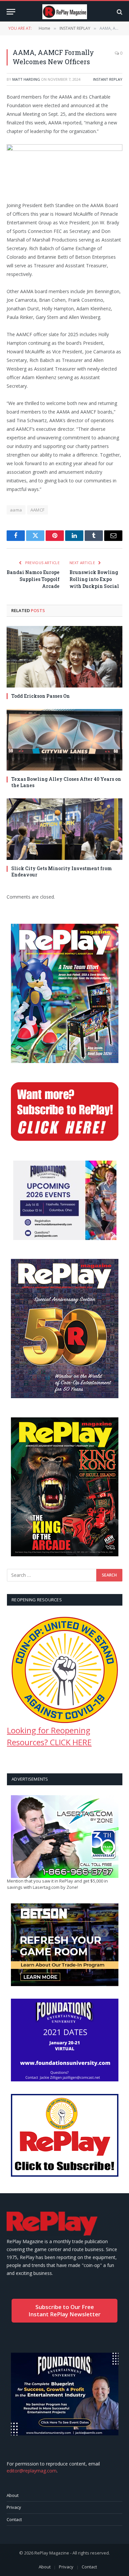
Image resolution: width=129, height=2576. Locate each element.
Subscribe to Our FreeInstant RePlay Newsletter (64, 2310)
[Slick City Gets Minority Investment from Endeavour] (64, 829)
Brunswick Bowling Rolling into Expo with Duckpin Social (94, 579)
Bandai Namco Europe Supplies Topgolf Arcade (33, 579)
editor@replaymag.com (32, 2471)
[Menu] (11, 12)
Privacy (14, 2507)
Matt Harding (26, 79)
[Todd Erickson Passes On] (64, 657)
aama (16, 510)
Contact (14, 2519)
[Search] (119, 12)
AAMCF (38, 510)
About (13, 2495)
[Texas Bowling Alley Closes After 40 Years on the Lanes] (64, 740)
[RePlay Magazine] (65, 12)
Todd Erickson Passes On (41, 696)
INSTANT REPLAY (108, 79)
